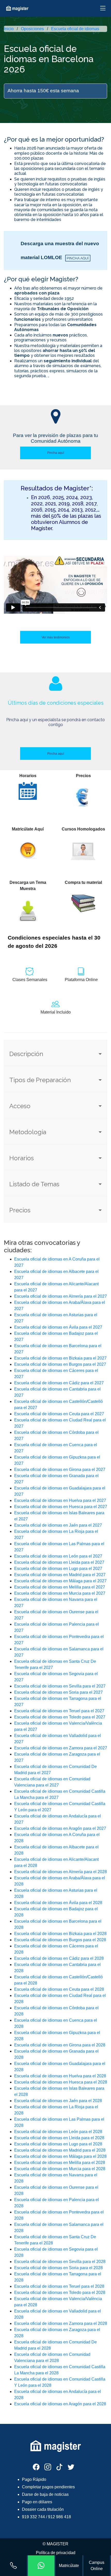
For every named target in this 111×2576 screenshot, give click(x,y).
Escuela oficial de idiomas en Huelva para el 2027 (60, 1500)
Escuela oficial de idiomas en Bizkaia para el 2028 (60, 1934)
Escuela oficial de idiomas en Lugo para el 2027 (58, 1569)
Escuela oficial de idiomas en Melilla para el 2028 (60, 2163)
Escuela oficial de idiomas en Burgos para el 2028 (60, 1940)
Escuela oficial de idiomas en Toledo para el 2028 (60, 2293)
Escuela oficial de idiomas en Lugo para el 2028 (58, 2144)
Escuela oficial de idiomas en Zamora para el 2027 (61, 1748)
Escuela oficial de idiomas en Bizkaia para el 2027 (60, 1358)
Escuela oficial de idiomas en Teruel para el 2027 (59, 1711)
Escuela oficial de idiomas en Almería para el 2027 (61, 1296)
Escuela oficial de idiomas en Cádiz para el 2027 (59, 1383)
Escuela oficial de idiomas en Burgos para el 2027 (60, 1364)
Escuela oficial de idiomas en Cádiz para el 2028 (59, 1958)
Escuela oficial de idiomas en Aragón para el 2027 (60, 1828)
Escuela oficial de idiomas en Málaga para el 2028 (60, 2156)
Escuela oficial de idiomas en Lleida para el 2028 (59, 2138)
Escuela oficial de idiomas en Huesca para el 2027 (61, 1507)
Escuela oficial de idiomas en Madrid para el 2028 (60, 2150)
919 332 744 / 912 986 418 (46, 2517)
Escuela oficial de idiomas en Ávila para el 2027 (58, 1327)
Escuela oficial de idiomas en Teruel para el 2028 (59, 2286)
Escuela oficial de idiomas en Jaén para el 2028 (58, 2101)
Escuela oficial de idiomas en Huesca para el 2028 (61, 2082)
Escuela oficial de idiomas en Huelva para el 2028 (60, 2076)
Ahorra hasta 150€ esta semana (43, 91)
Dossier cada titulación (43, 2509)
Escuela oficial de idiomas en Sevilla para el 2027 (60, 1686)
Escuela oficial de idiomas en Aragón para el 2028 (60, 2404)
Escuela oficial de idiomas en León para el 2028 (58, 2132)
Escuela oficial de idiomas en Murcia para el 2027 (60, 1593)
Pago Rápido (34, 2479)
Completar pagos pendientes (48, 2487)
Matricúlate (69, 2566)
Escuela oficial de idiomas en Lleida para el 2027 (59, 1562)
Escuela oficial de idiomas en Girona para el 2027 (60, 1470)
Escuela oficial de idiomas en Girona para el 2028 (60, 2045)
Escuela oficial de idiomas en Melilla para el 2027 (60, 1587)
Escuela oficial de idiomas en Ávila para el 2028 (58, 1903)
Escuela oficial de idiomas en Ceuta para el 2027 (59, 1414)
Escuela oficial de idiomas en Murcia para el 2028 (60, 2169)
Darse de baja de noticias (45, 2494)
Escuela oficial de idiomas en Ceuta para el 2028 (59, 1989)
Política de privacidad (56, 2553)
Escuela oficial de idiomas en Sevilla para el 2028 (60, 2262)
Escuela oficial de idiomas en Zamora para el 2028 (61, 2323)
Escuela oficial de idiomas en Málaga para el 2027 (60, 1581)
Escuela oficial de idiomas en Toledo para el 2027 (60, 1717)
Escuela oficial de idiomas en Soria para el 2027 (58, 1692)
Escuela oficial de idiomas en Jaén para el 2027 (58, 1525)
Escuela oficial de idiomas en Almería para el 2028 (61, 1872)
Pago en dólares (37, 2502)
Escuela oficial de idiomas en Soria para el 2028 (58, 2268)
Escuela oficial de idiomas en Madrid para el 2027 (60, 1575)
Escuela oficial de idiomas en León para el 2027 (58, 1556)
